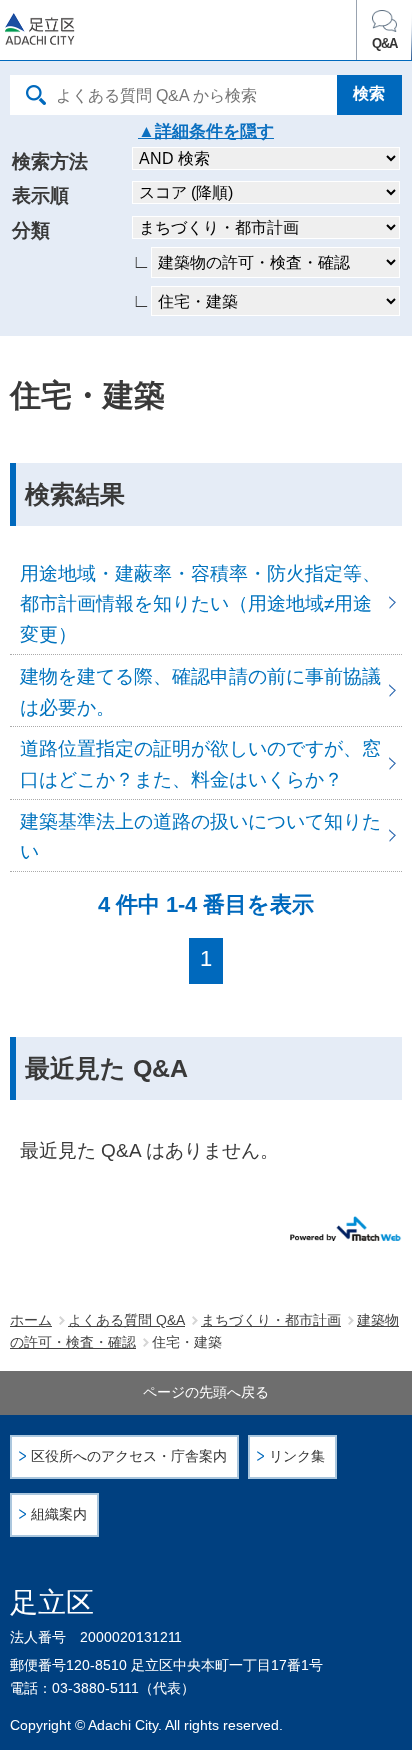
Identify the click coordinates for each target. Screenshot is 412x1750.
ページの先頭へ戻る (206, 1392)
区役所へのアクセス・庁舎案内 (129, 1456)
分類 (31, 230)
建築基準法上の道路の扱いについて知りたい (206, 835)
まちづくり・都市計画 (271, 1320)
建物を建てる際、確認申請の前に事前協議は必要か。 (206, 690)
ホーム (31, 1320)
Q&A (384, 44)
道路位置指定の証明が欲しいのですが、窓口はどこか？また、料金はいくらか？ (206, 762)
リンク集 (297, 1456)
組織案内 (59, 1514)
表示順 (40, 195)
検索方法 (50, 161)
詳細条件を (197, 131)
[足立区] (111, 33)
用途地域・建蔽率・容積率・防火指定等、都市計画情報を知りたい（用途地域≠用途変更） (206, 603)
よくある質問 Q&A (126, 1320)
